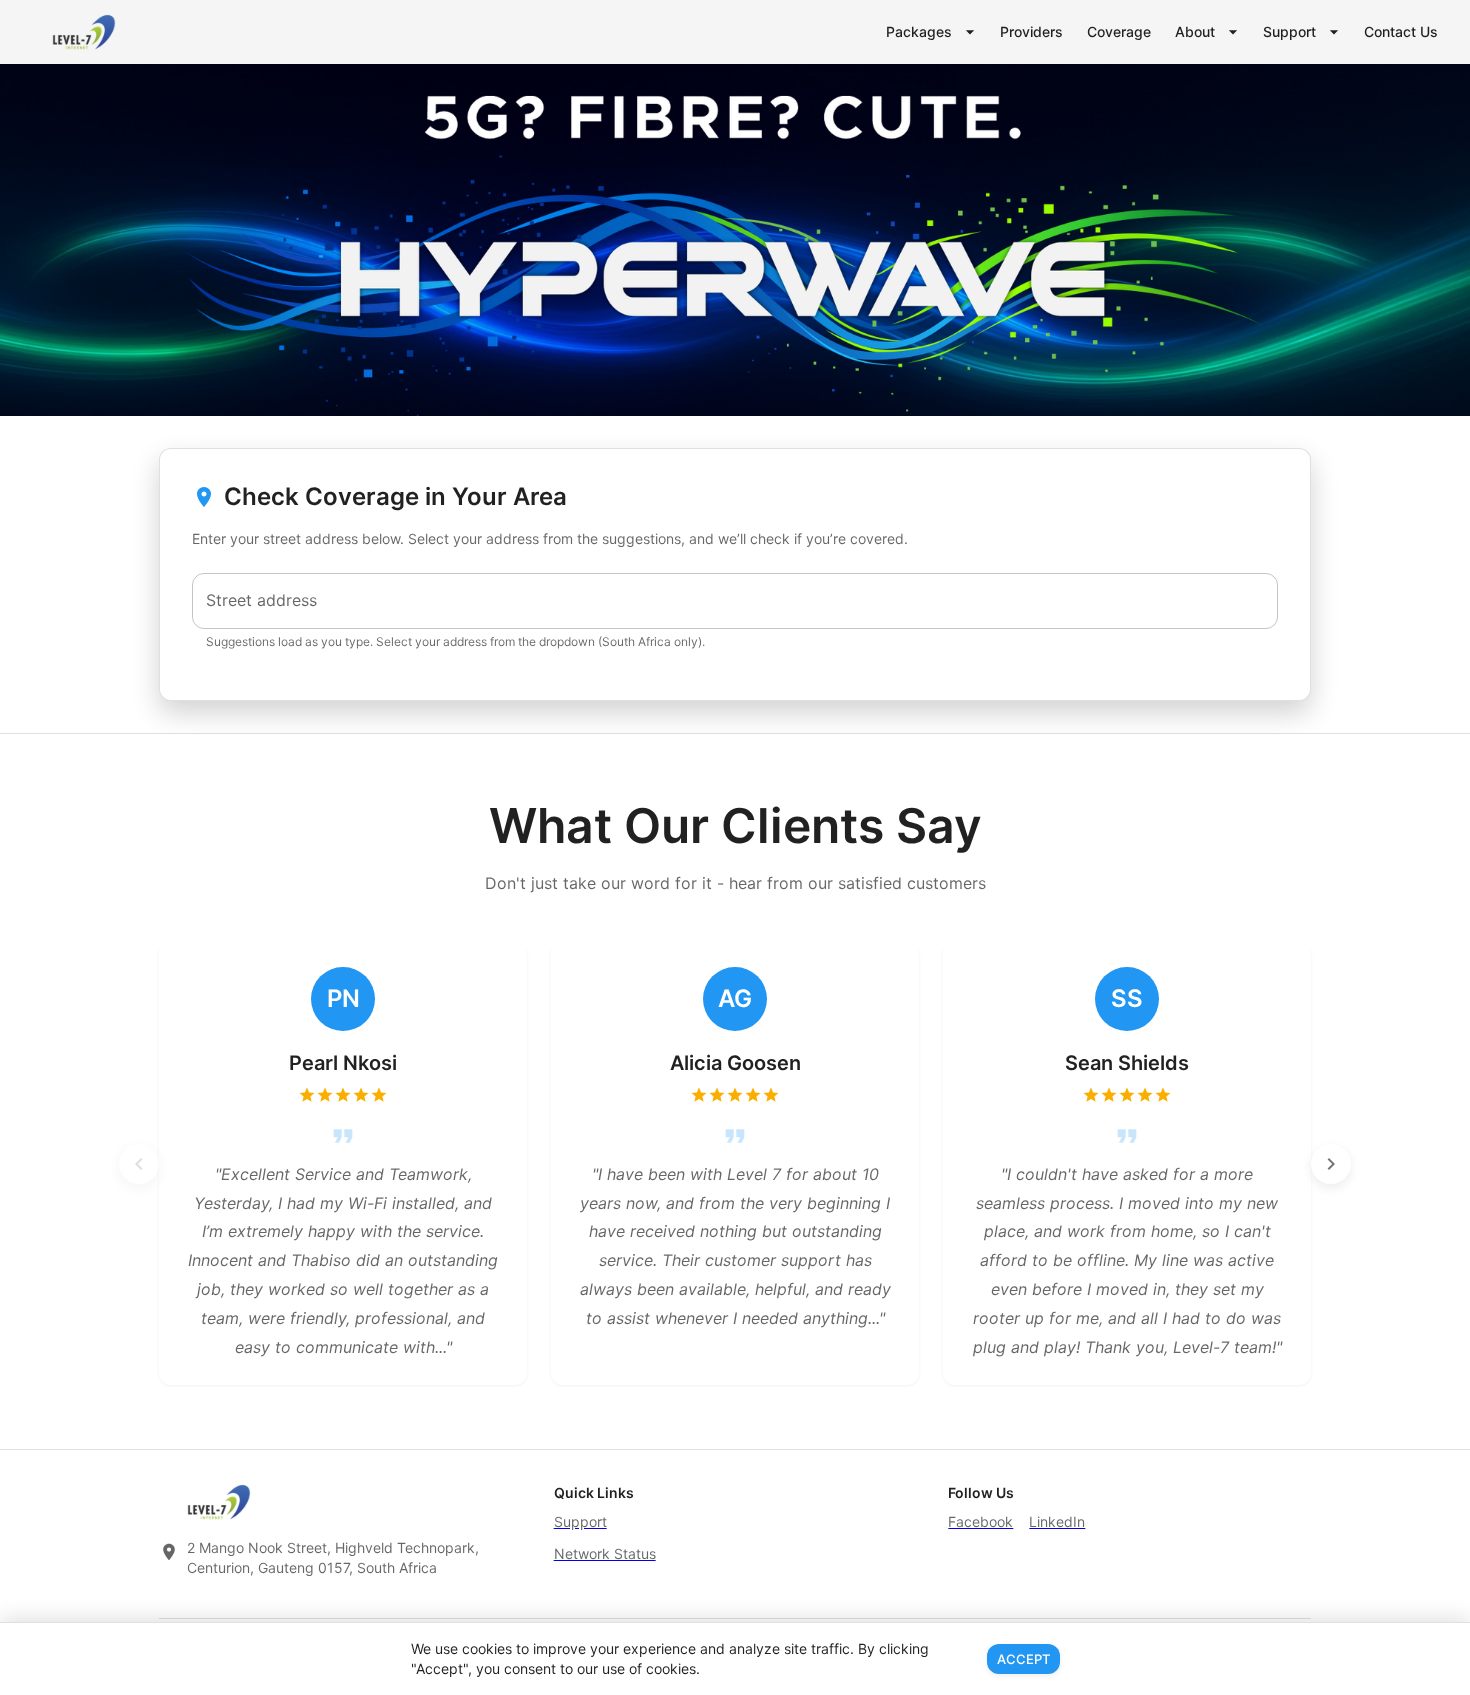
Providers (1031, 31)
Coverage (1119, 31)
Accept (1023, 1659)
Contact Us (1401, 31)
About (1195, 31)
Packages (919, 31)
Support (1289, 31)
